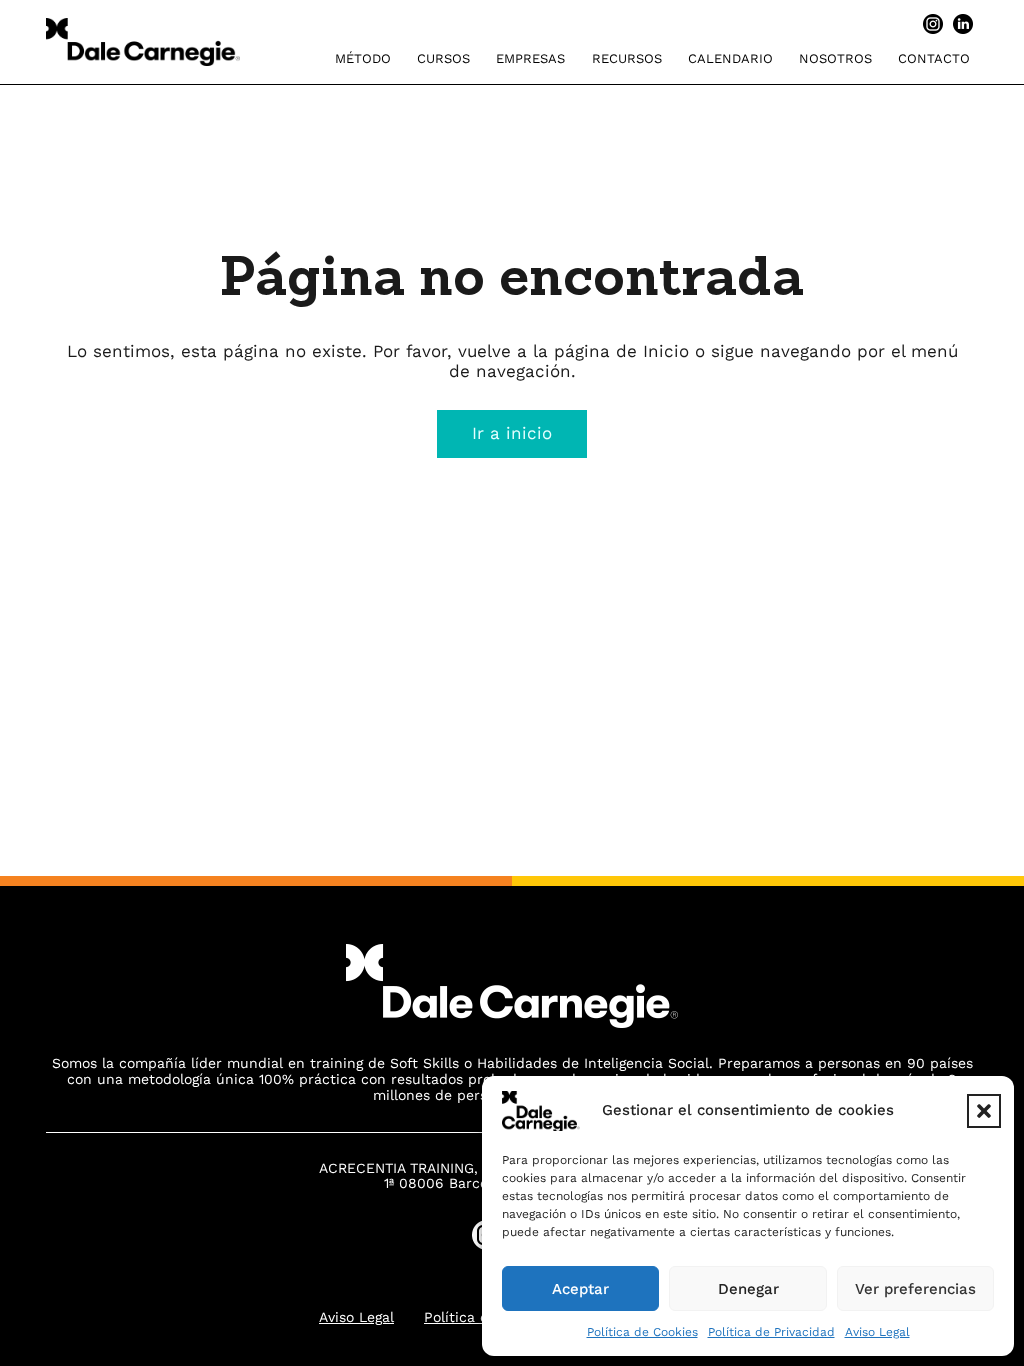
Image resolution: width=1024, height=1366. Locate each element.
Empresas (530, 58)
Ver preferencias (915, 1289)
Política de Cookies (642, 1332)
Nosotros (835, 58)
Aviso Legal (877, 1332)
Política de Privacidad (771, 1332)
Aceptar (580, 1289)
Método (363, 58)
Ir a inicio (512, 433)
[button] (984, 1111)
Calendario (730, 58)
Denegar (748, 1289)
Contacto (934, 58)
